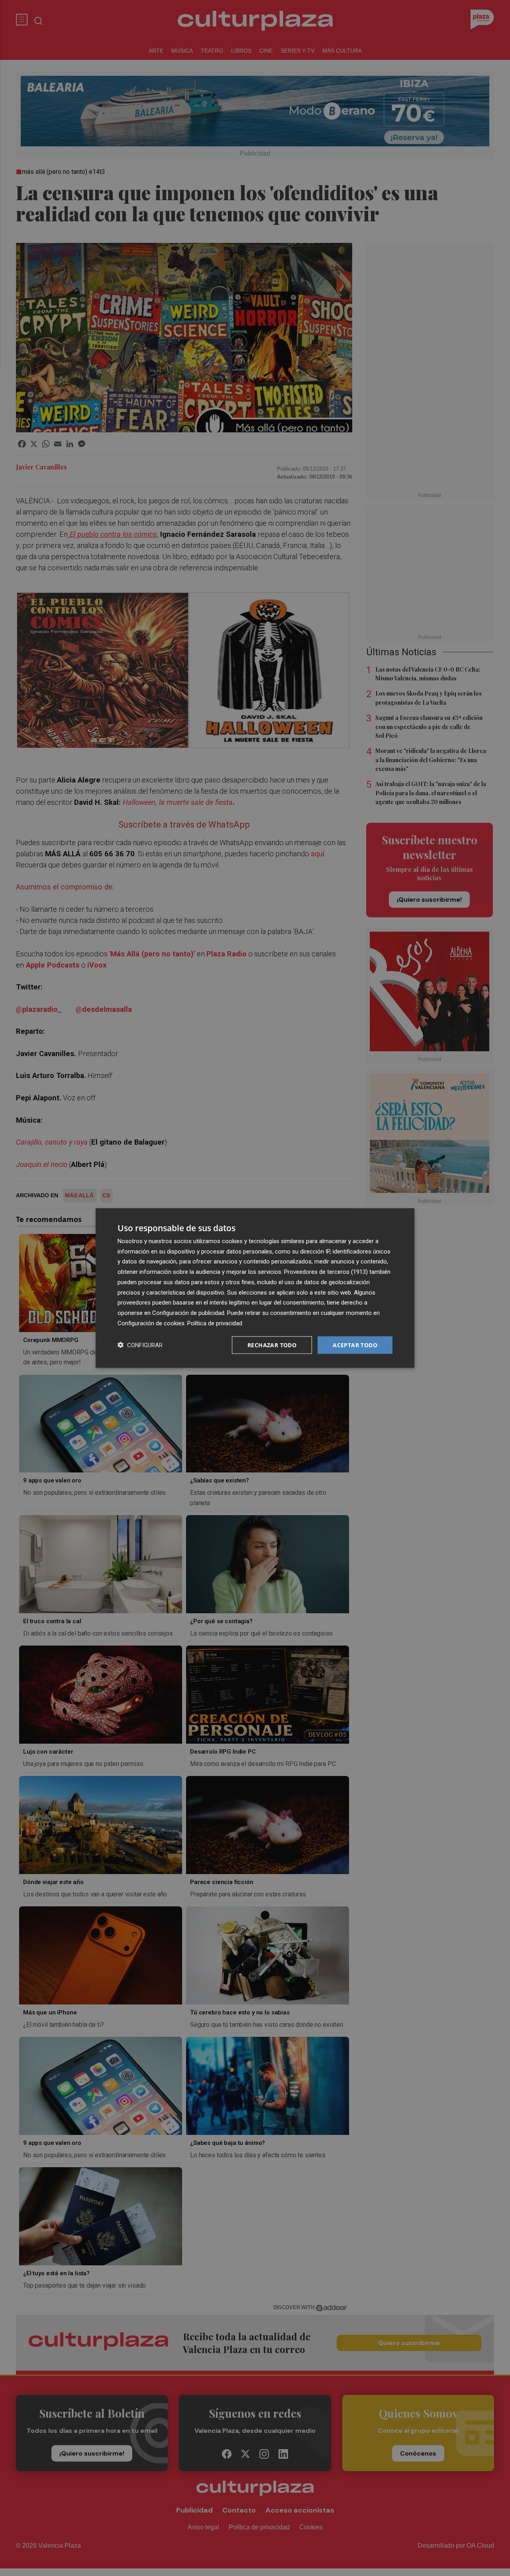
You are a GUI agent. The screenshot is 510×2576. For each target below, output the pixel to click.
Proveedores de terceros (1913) (326, 1272)
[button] (140, 1345)
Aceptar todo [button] (355, 1345)
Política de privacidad (215, 1323)
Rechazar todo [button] (272, 1345)
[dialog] (255, 1288)
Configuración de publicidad (188, 1313)
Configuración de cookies (151, 1323)
